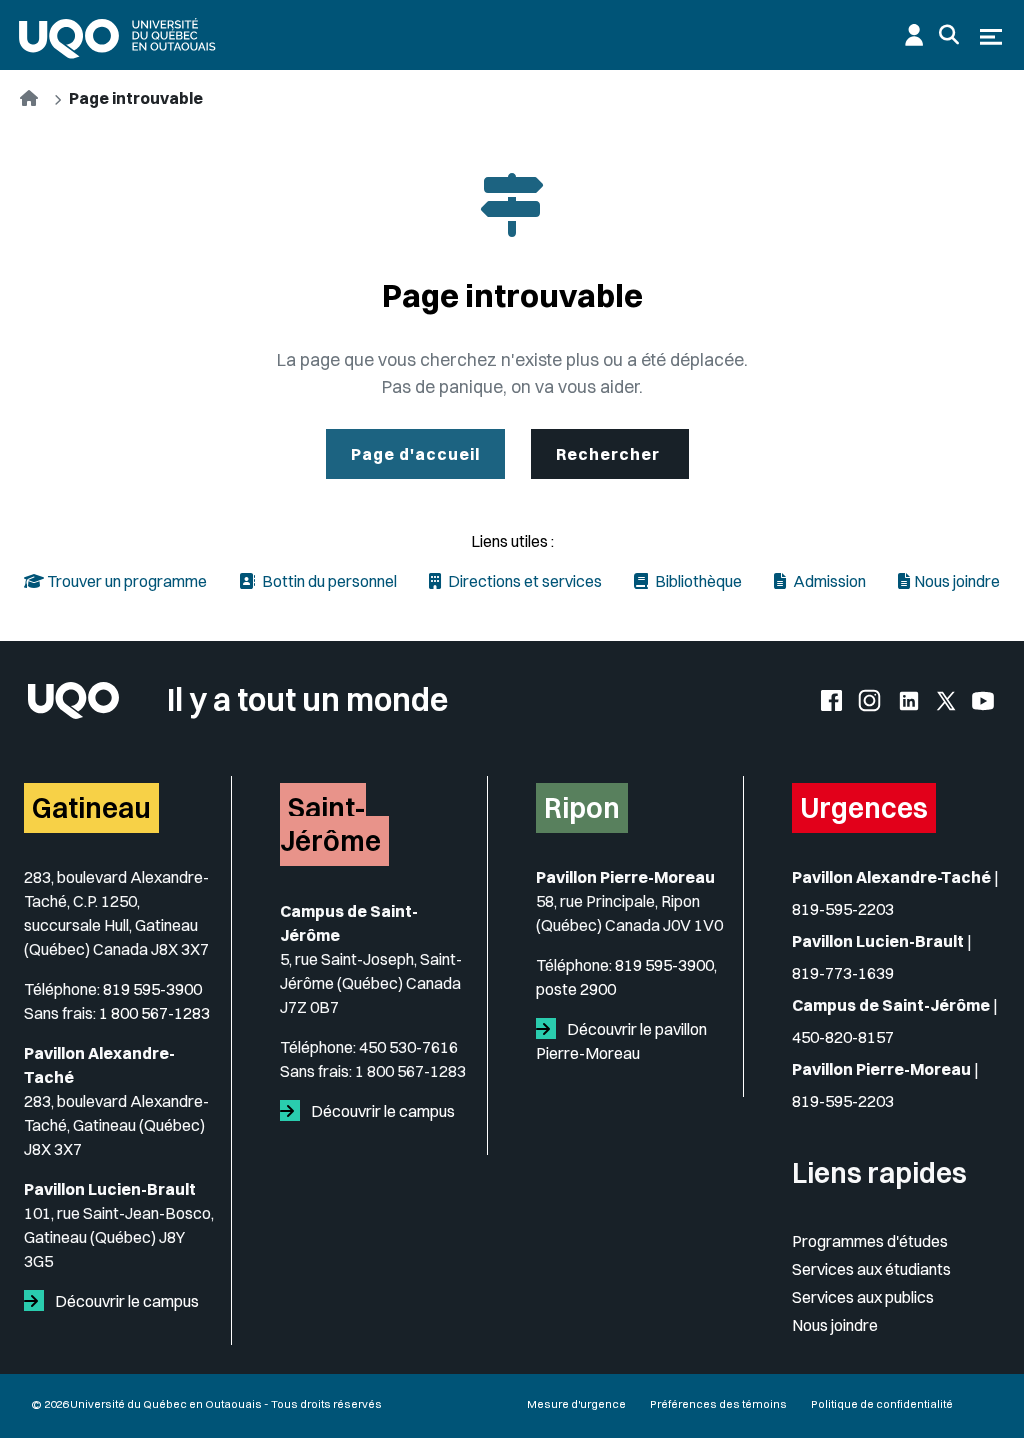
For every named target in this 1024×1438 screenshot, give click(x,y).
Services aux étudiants (871, 1269)
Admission (828, 581)
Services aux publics (863, 1297)
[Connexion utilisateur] (914, 35)
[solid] (38, 1301)
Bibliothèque (697, 581)
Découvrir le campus (125, 1301)
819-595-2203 (843, 909)
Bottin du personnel (328, 581)
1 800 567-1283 (154, 1013)
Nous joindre (957, 581)
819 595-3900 (152, 989)
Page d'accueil (415, 454)
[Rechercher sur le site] (949, 35)
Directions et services (523, 581)
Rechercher (610, 454)
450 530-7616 (408, 1047)
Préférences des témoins (718, 1404)
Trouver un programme (125, 581)
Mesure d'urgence (576, 1404)
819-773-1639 (843, 973)
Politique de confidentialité (882, 1404)
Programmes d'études (870, 1241)
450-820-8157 (843, 1037)
